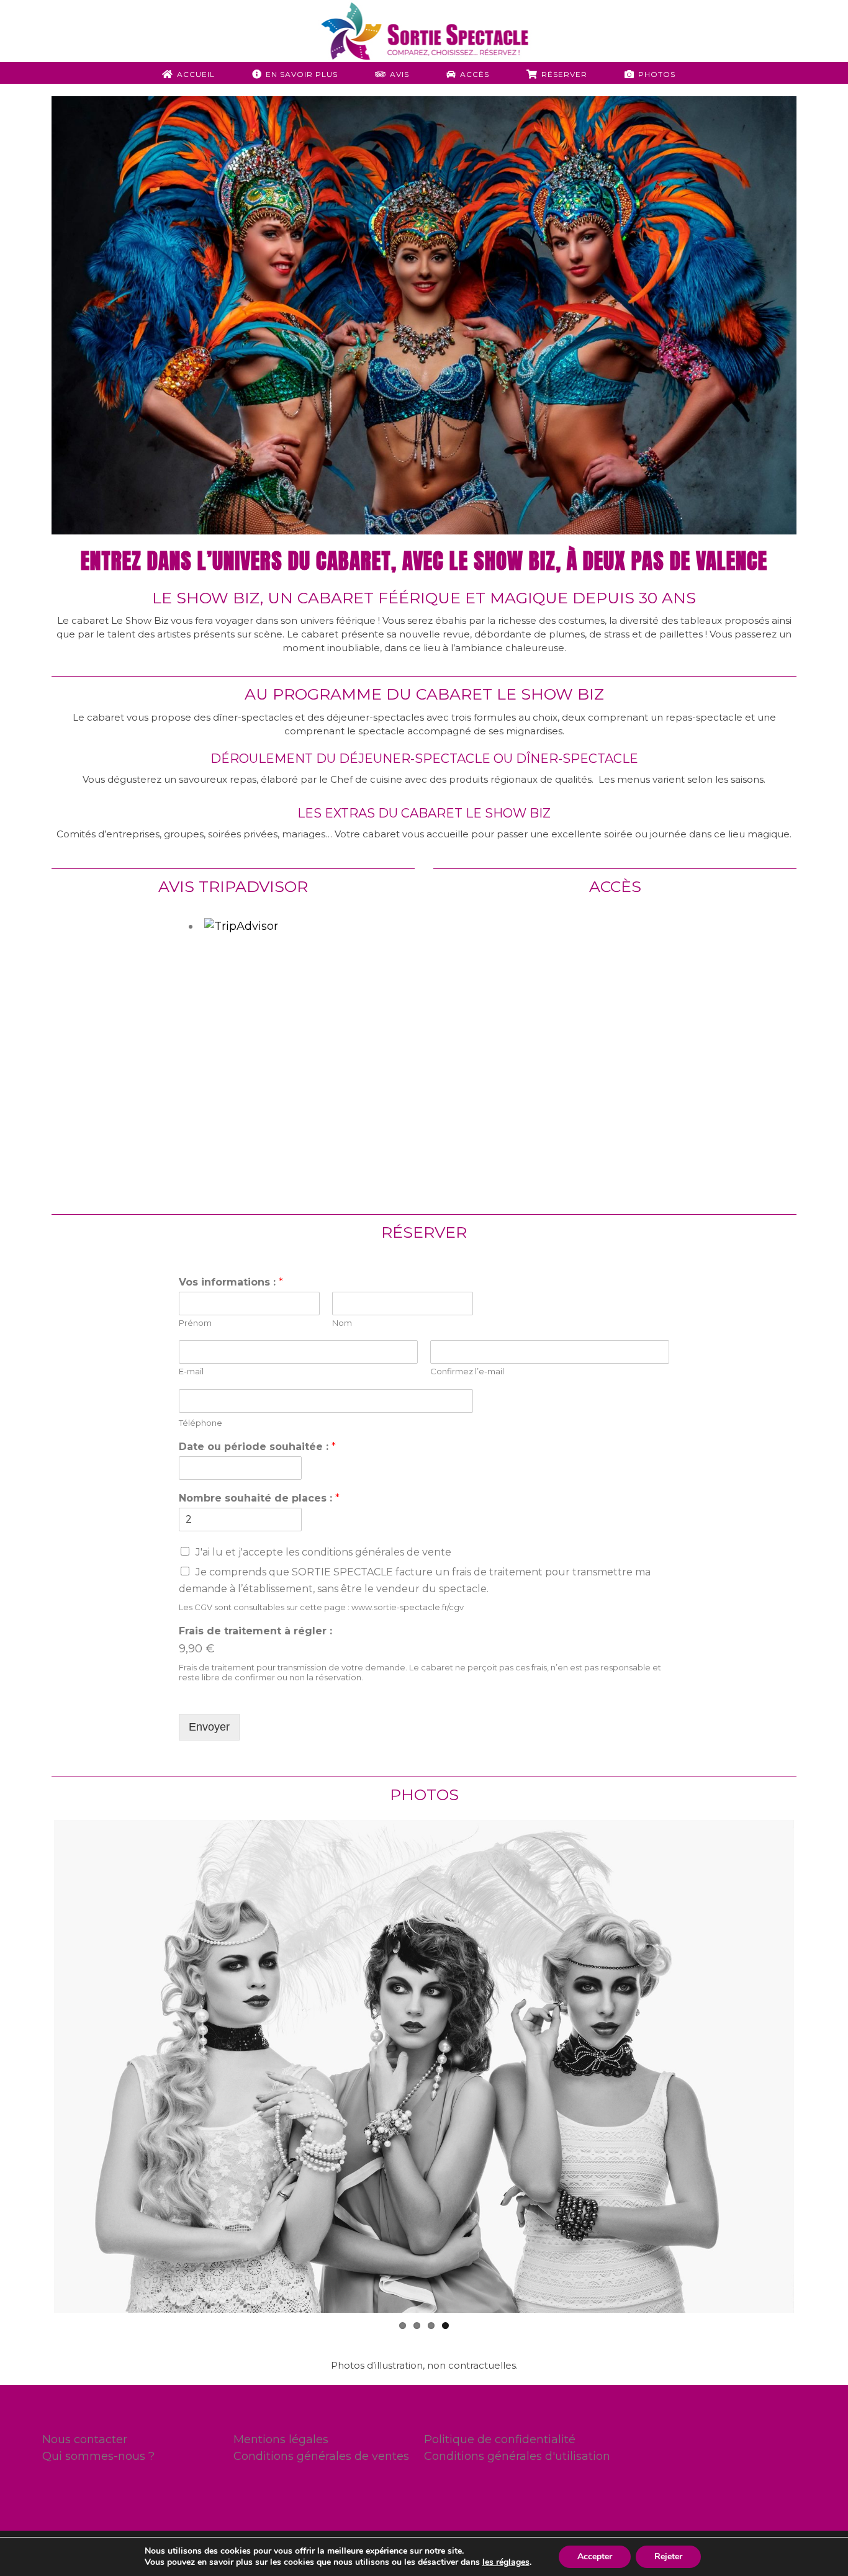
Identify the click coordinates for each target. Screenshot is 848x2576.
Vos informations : (231, 1282)
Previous (35, 2066)
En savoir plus (302, 74)
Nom (342, 1323)
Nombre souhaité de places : (259, 1498)
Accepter (595, 2556)
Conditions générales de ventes (321, 2456)
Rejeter (668, 2556)
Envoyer (209, 1727)
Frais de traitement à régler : (255, 1631)
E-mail (191, 1371)
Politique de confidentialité (500, 2439)
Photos (657, 74)
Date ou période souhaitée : (257, 1447)
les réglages (506, 2562)
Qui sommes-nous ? (98, 2456)
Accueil (196, 74)
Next (813, 2066)
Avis (399, 74)
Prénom (195, 1323)
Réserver (564, 74)
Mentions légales (281, 2439)
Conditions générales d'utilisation (517, 2456)
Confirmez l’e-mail (467, 1371)
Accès (475, 74)
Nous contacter (85, 2439)
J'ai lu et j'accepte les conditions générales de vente (323, 1552)
